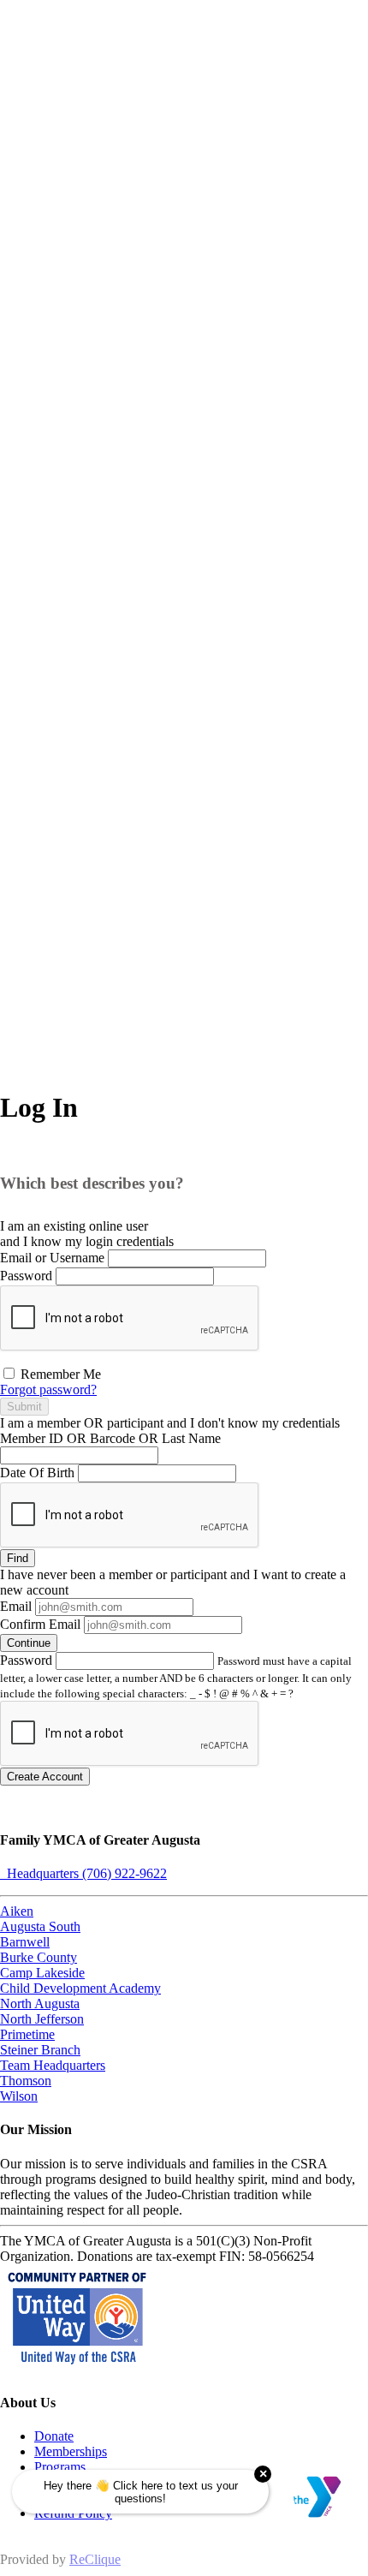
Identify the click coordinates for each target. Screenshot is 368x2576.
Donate (54, 2436)
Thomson (26, 2081)
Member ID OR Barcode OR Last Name (110, 1438)
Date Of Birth (37, 1473)
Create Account (45, 1777)
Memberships (71, 2451)
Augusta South (40, 1926)
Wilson (19, 2096)
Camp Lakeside (42, 1973)
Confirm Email (40, 1624)
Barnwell (25, 1942)
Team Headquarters (53, 2065)
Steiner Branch (40, 2050)
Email (16, 1606)
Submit (24, 1407)
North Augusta (40, 2004)
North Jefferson (42, 2019)
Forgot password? (48, 1389)
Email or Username (52, 1258)
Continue (29, 1643)
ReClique (95, 2559)
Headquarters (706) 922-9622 (83, 1873)
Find (18, 1558)
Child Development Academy (80, 1988)
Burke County (39, 1957)
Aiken (17, 1911)
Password (26, 1276)
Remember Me (59, 1374)
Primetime (27, 2034)
